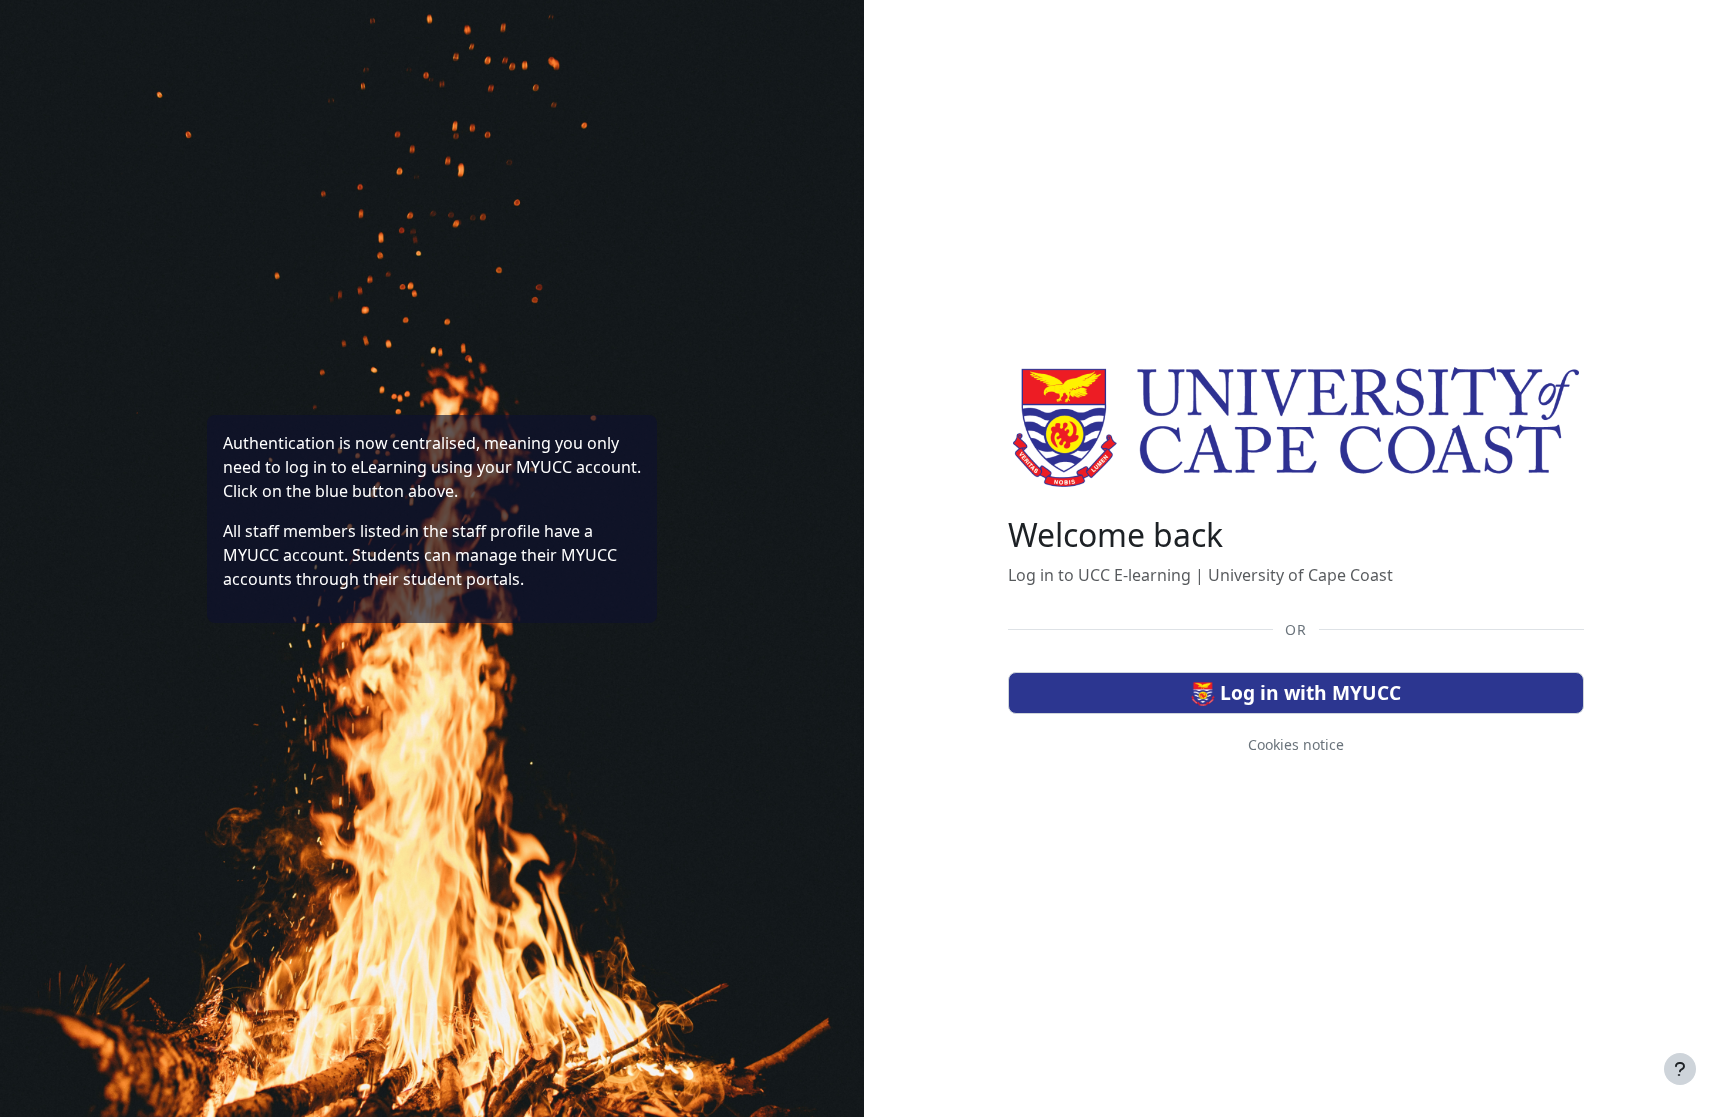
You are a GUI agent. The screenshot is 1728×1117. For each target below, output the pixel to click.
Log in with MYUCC (1308, 692)
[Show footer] (1680, 1069)
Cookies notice (1296, 744)
